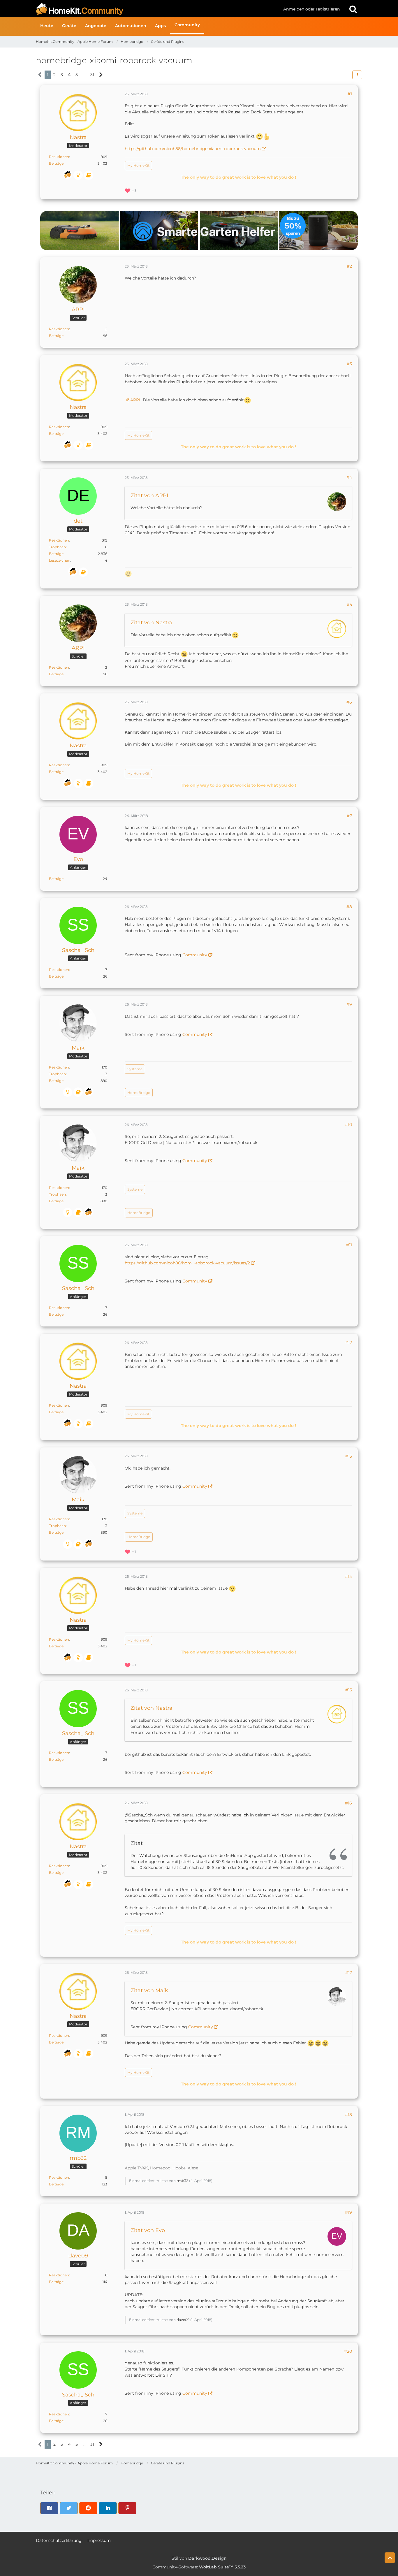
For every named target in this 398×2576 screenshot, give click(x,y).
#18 (348, 2115)
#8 (349, 907)
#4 (349, 477)
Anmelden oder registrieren (311, 9)
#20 (348, 2351)
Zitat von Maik (149, 1990)
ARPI (135, 400)
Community (195, 955)
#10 (348, 1124)
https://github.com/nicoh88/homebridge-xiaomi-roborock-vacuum (193, 149)
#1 (350, 94)
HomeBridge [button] (139, 1093)
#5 (349, 605)
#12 (349, 1343)
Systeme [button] (135, 1069)
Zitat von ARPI (149, 495)
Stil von (199, 2558)
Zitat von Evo (148, 2230)
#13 (349, 1456)
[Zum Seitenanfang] (390, 2558)
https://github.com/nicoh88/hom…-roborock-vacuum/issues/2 (187, 1263)
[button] (357, 75)
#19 (348, 2212)
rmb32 (182, 2181)
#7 (349, 816)
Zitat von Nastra (152, 623)
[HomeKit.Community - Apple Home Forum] (157, 9)
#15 (349, 1690)
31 (92, 75)
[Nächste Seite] (101, 75)
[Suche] (353, 9)
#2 (349, 266)
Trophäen (57, 547)
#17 (349, 1973)
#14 (348, 1577)
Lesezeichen (60, 560)
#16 (348, 1803)
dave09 (183, 2320)
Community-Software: (199, 2567)
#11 (349, 1245)
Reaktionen (59, 157)
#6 (349, 702)
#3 (349, 364)
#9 (349, 1004)
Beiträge (56, 163)
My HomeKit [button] (138, 165)
